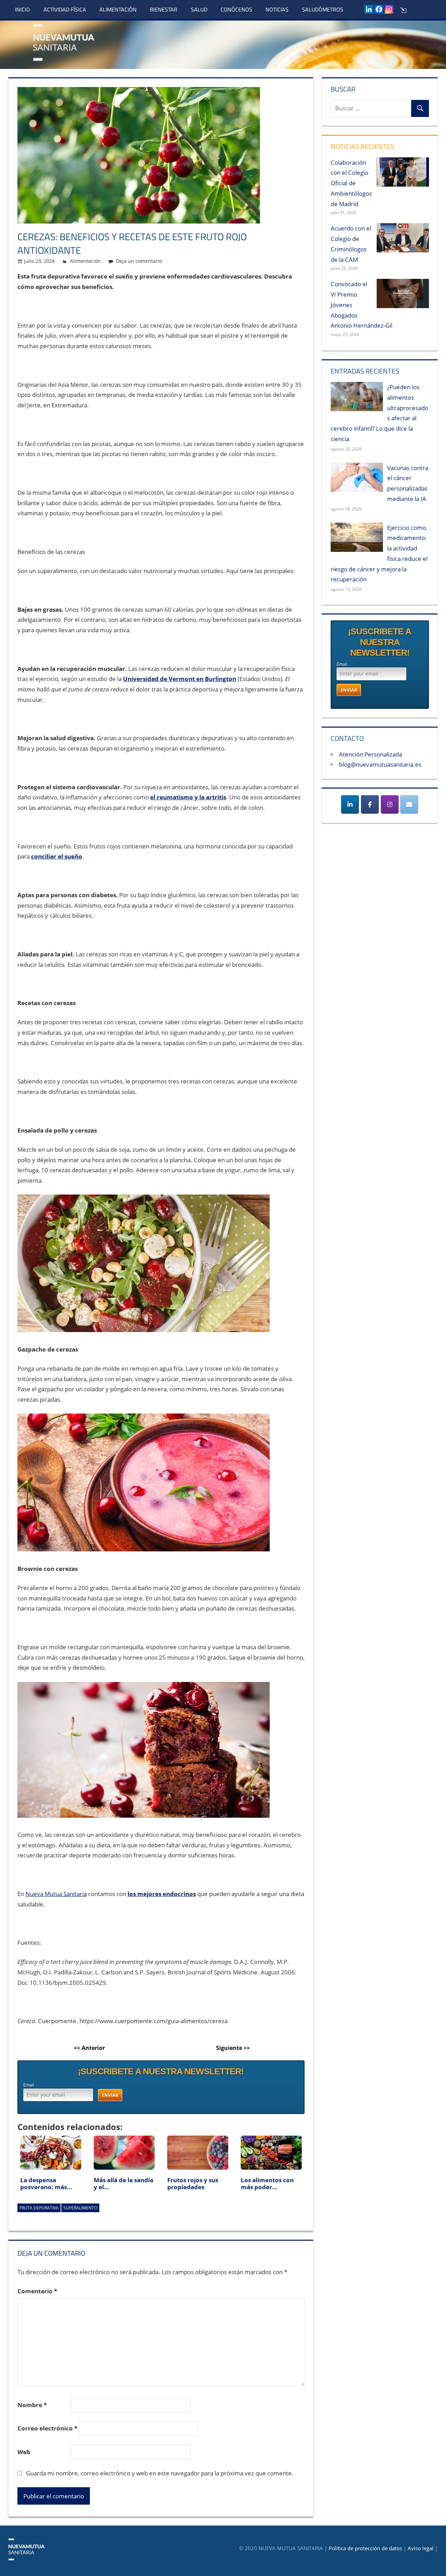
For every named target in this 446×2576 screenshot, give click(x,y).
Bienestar (164, 9)
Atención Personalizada (371, 754)
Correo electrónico (47, 2428)
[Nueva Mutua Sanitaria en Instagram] (390, 804)
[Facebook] (379, 9)
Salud (199, 9)
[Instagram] (389, 9)
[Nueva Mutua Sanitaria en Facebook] (370, 804)
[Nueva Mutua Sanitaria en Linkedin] (350, 804)
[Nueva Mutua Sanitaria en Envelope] (409, 804)
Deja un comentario (139, 261)
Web (24, 2452)
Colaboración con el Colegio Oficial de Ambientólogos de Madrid (351, 183)
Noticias (277, 9)
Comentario (37, 2291)
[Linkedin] (369, 9)
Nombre (32, 2405)
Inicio (22, 9)
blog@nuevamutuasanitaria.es (380, 764)
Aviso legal (421, 2548)
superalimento (80, 2208)
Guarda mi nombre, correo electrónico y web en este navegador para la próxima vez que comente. (160, 2473)
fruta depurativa (39, 2208)
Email (29, 2085)
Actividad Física (65, 9)
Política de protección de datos (365, 2548)
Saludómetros (323, 9)
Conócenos (236, 9)
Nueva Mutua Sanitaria (56, 1894)
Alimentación (118, 9)
